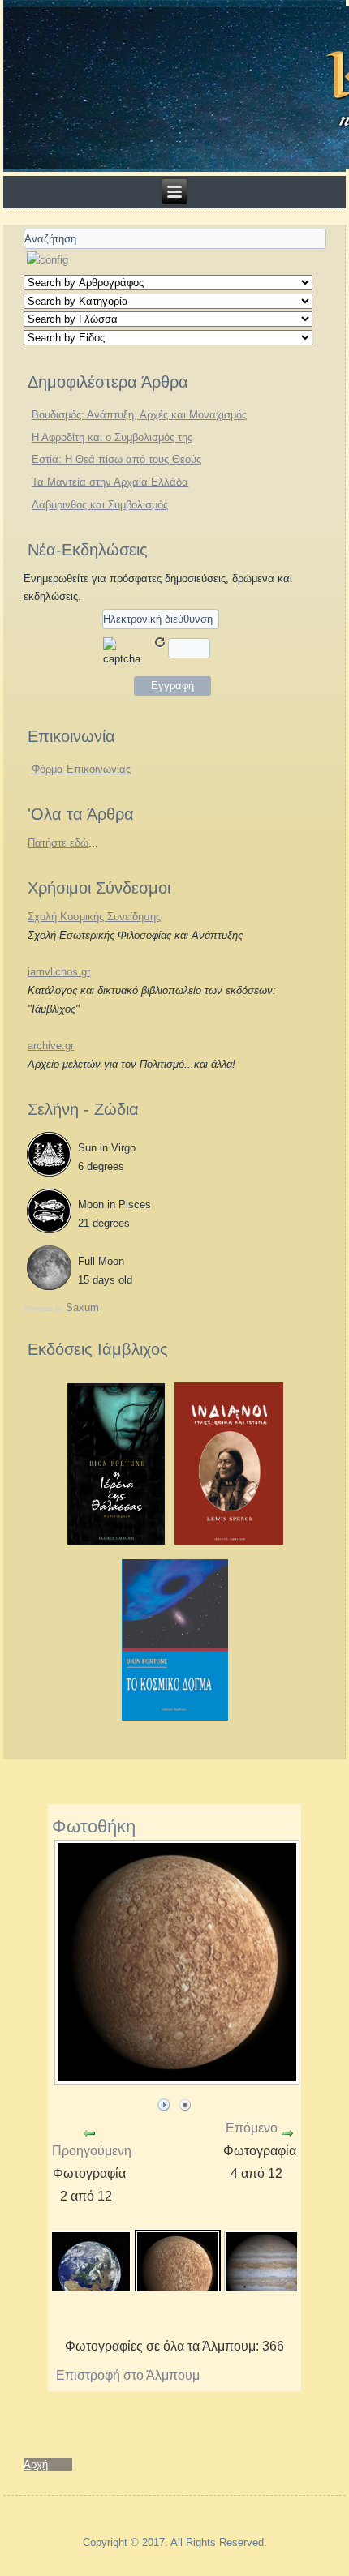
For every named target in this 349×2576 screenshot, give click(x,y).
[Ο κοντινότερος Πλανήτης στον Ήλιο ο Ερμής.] (178, 2272)
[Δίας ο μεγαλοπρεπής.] (266, 2272)
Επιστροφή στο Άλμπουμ (128, 2375)
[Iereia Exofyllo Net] (116, 1542)
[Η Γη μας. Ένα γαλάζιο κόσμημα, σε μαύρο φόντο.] (90, 2272)
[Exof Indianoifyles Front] (229, 1542)
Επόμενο (252, 2128)
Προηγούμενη (92, 2151)
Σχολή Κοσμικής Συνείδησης (94, 917)
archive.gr (51, 1046)
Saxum (82, 1307)
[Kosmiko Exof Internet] (175, 1718)
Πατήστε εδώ (58, 843)
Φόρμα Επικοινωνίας (81, 769)
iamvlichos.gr (59, 972)
